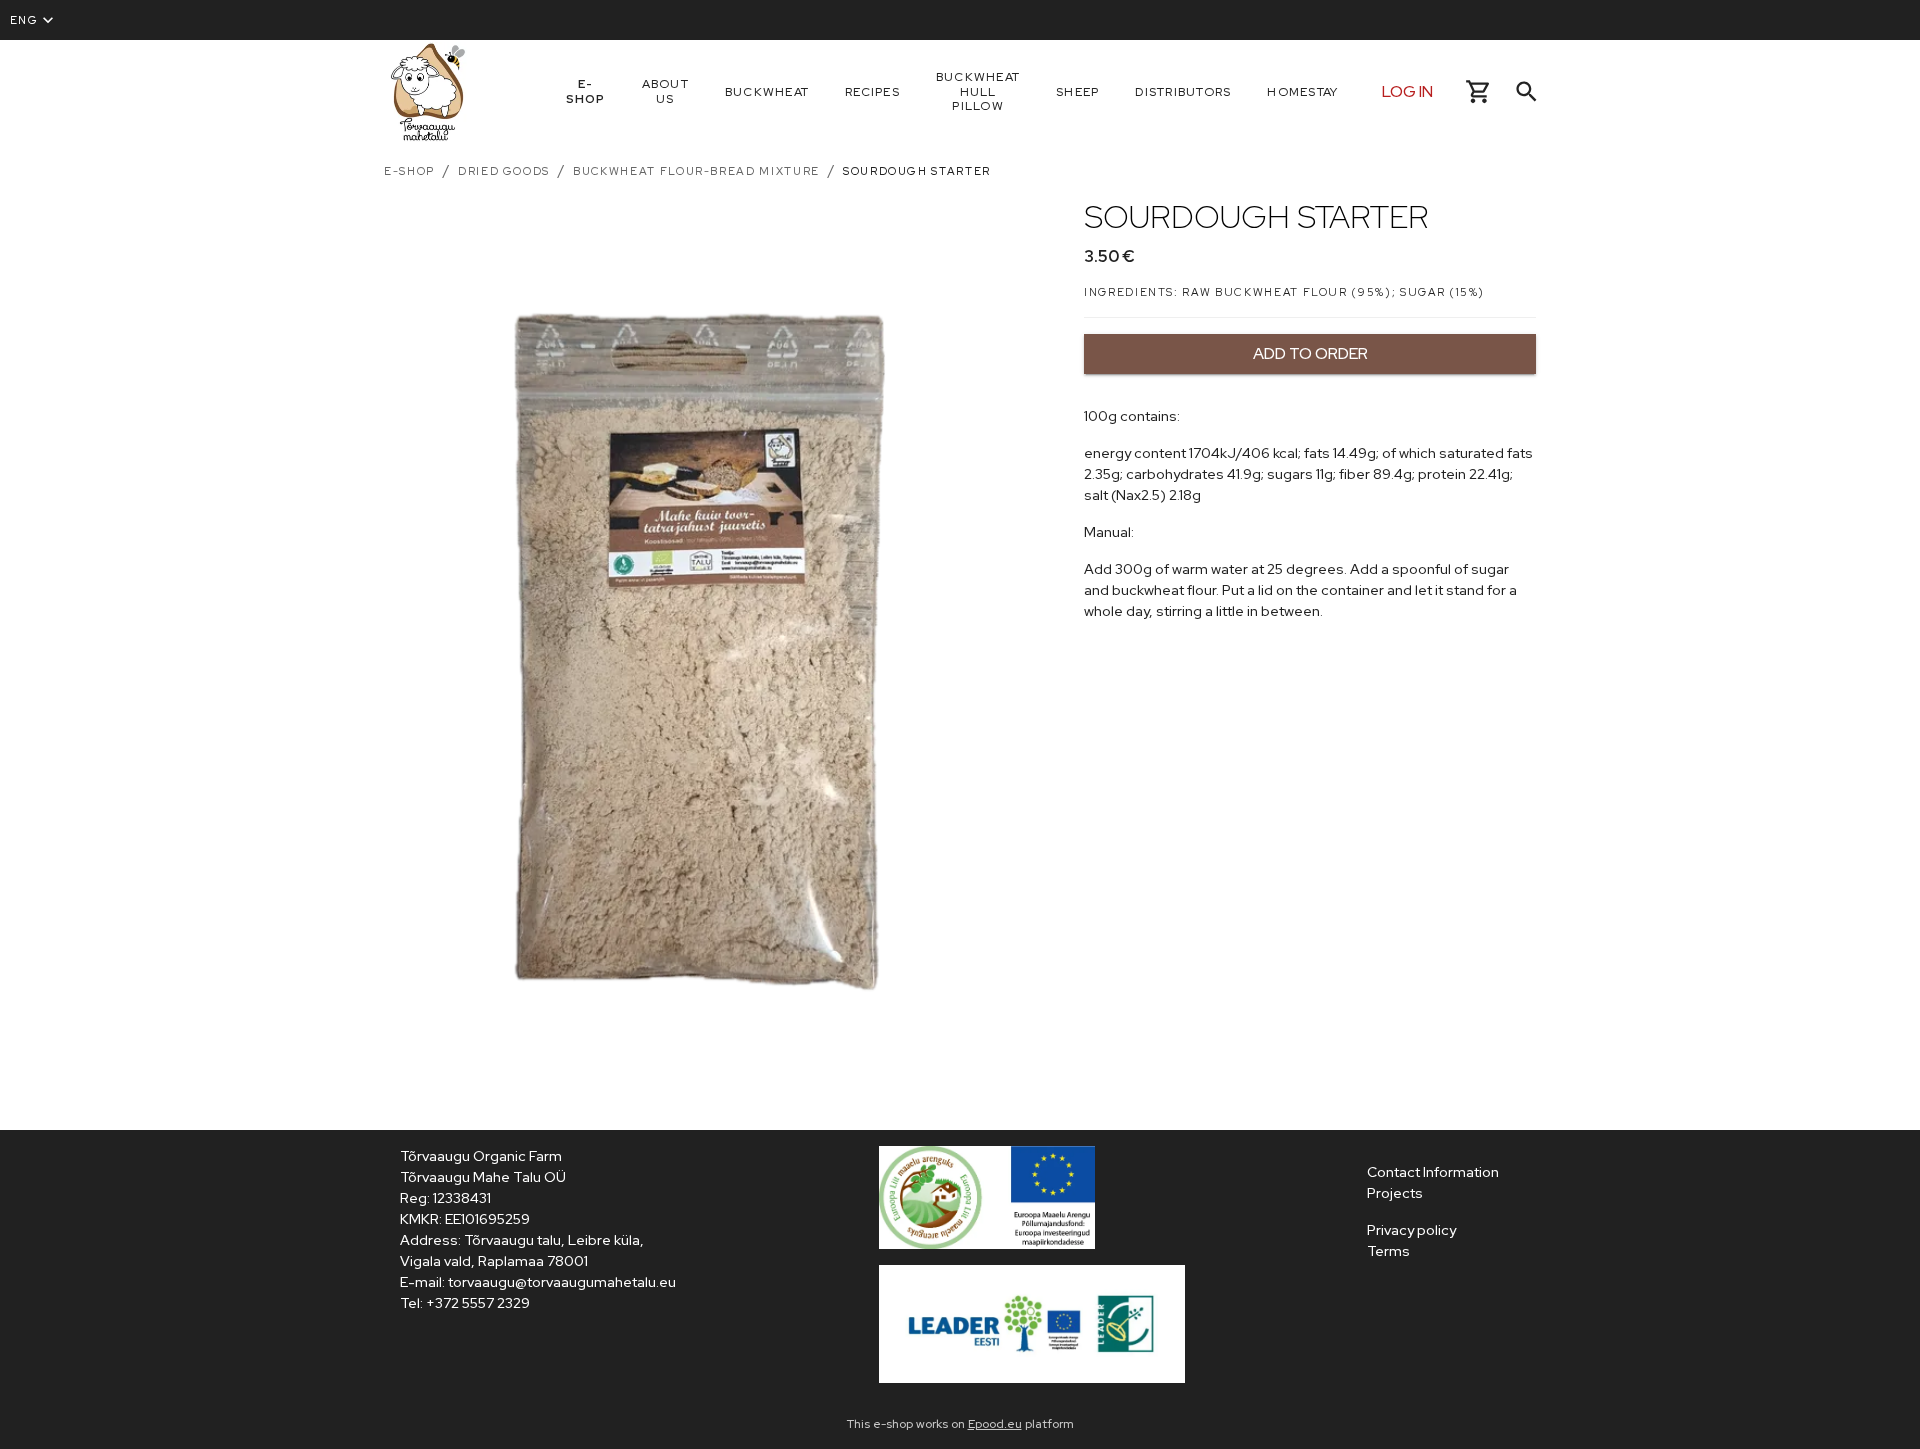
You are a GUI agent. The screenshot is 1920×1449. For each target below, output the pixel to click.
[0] (1478, 91)
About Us (665, 91)
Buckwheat (767, 92)
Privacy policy (1411, 1230)
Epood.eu (995, 1424)
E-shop (586, 91)
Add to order (1310, 353)
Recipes (872, 92)
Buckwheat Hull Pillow (978, 92)
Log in (1407, 91)
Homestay (1302, 92)
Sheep (1077, 92)
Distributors (1183, 92)
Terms (1388, 1251)
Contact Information (1433, 1172)
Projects (1395, 1193)
